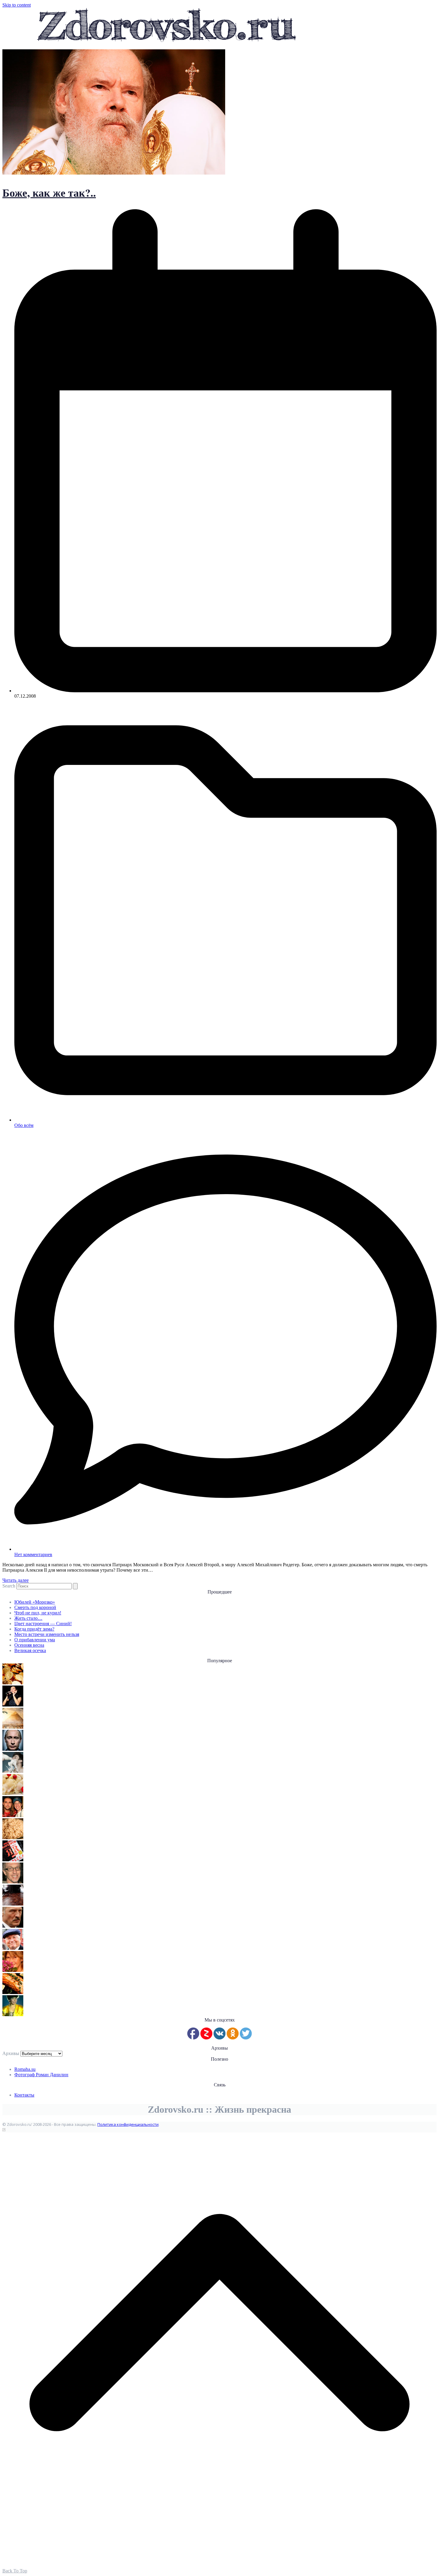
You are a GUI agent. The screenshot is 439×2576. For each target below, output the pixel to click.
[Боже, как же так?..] (114, 173)
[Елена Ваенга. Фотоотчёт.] (13, 1705)
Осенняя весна (29, 1645)
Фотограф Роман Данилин (41, 2075)
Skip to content (17, 5)
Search (9, 1586)
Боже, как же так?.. (49, 192)
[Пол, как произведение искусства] (13, 1904)
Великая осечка (30, 1650)
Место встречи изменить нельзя (47, 1634)
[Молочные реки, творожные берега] (13, 1771)
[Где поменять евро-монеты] (13, 1683)
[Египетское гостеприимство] (13, 1727)
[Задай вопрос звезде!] (13, 2014)
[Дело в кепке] (13, 1948)
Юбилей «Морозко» (35, 1602)
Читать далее (16, 1580)
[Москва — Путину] (13, 1749)
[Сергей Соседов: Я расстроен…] (13, 1815)
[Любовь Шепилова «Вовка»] (13, 1970)
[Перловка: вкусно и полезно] (13, 1838)
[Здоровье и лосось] (13, 1992)
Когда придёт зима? (34, 1629)
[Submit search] (75, 1586)
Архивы (11, 2053)
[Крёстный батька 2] (13, 1926)
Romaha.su (25, 2069)
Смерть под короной (35, 1607)
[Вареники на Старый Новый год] (13, 1793)
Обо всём (24, 1125)
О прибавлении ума (35, 1640)
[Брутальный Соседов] (13, 1882)
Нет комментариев (33, 1554)
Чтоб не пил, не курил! (38, 1613)
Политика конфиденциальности (128, 2124)
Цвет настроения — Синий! (43, 1624)
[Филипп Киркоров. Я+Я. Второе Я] (13, 1860)
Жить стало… (28, 1618)
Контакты (24, 2095)
